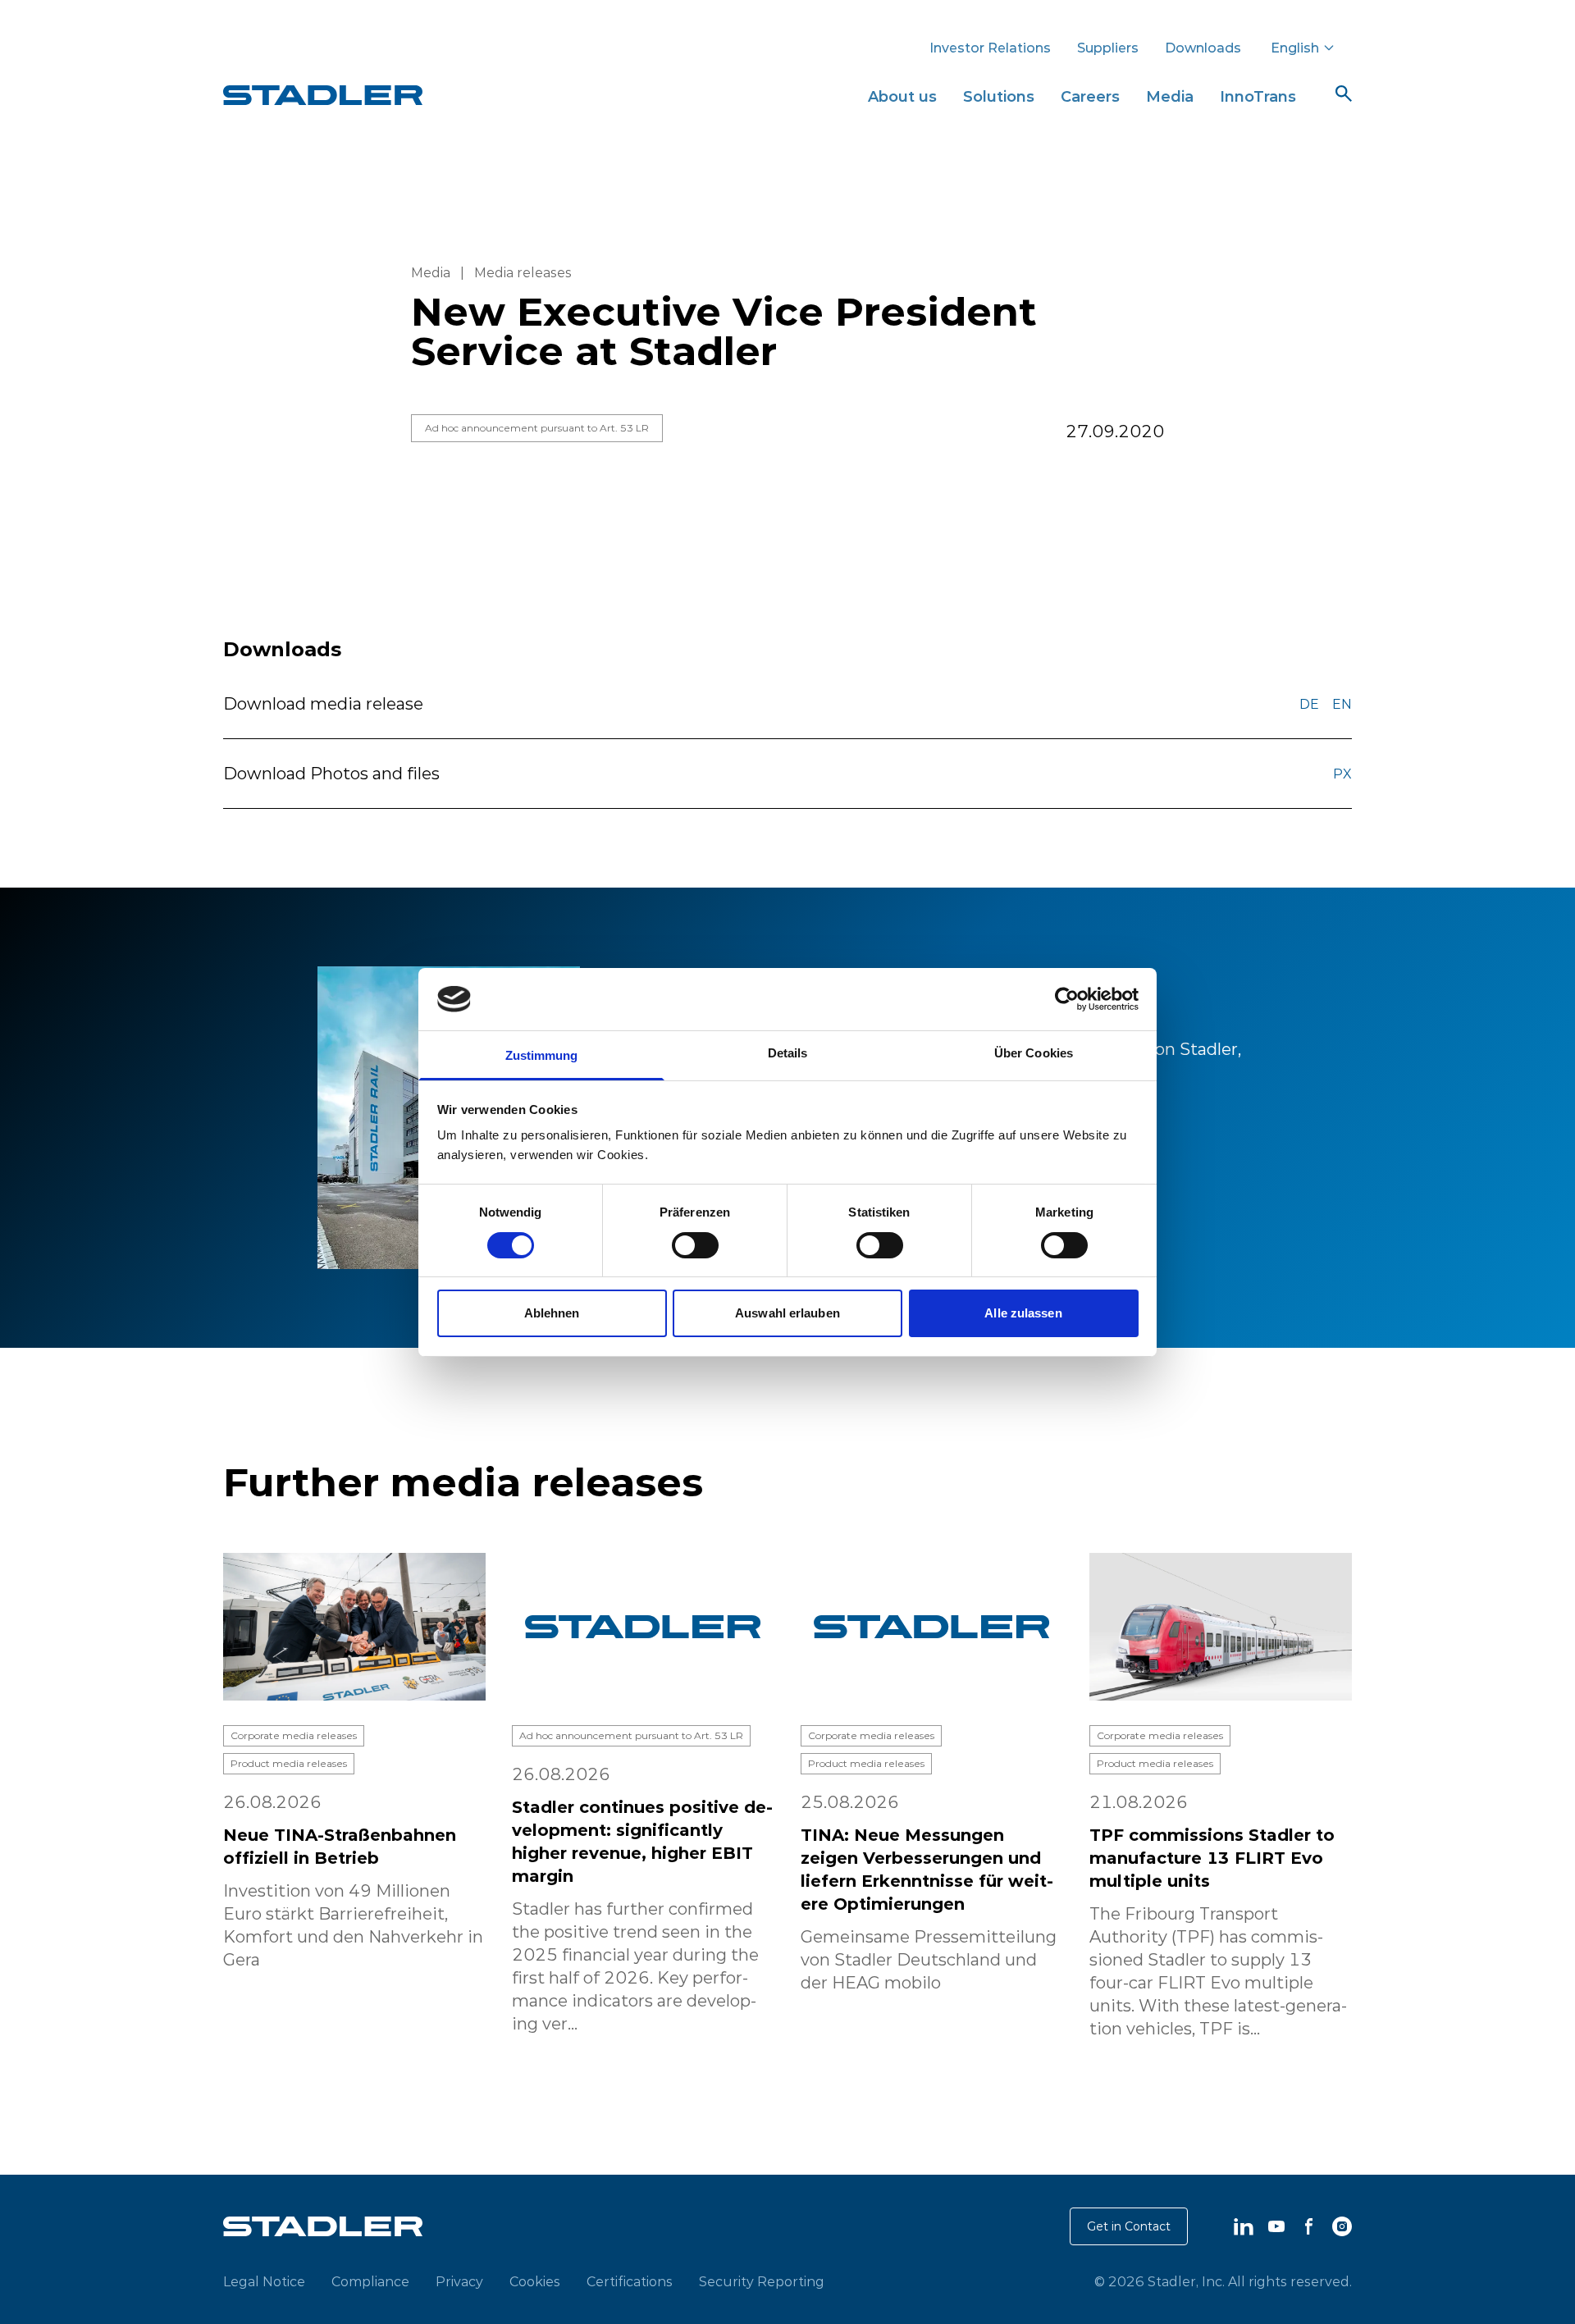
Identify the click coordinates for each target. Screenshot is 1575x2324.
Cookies (535, 2281)
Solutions (999, 96)
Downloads (1203, 48)
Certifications (630, 2281)
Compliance (370, 2281)
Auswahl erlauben (787, 1313)
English (1295, 48)
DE (1309, 704)
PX (1342, 774)
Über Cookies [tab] (1034, 1053)
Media (1170, 96)
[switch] (695, 1245)
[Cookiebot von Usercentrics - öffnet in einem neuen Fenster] (1067, 999)
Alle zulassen (1023, 1313)
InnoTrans (1258, 96)
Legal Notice (264, 2281)
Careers (1090, 96)
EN (1342, 704)
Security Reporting (762, 2281)
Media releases (523, 272)
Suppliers (1108, 48)
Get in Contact (1129, 2226)
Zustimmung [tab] (542, 1055)
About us (902, 96)
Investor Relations (990, 48)
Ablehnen (552, 1313)
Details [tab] (788, 1053)
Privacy (459, 2281)
